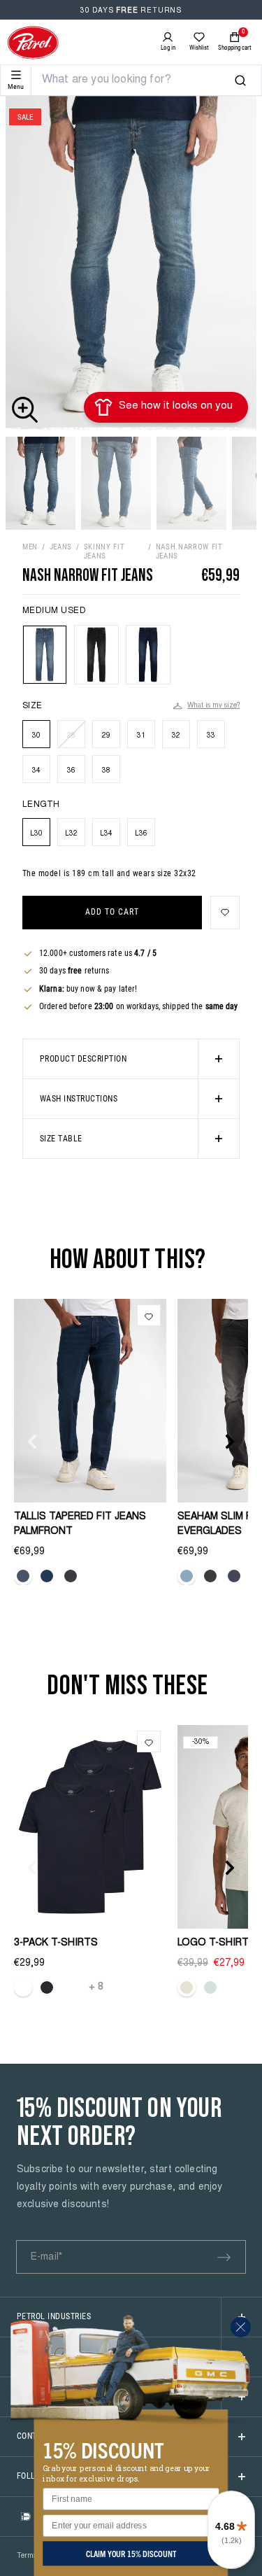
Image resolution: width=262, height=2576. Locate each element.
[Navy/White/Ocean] (71, 1987)
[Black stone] (71, 1576)
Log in (168, 48)
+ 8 (96, 1987)
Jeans (61, 547)
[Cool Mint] (210, 1987)
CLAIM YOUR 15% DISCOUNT (131, 2553)
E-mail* (46, 2258)
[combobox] (138, 80)
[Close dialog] (241, 2327)
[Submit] (224, 2258)
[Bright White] (23, 1987)
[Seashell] (187, 1987)
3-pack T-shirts (56, 1943)
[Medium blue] (47, 1576)
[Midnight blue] (23, 1576)
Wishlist (199, 48)
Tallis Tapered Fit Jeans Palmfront (80, 1525)
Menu (16, 86)
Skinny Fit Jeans (104, 551)
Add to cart (112, 912)
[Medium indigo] (234, 1576)
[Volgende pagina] (230, 1442)
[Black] (47, 1987)
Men (30, 547)
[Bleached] (187, 1576)
